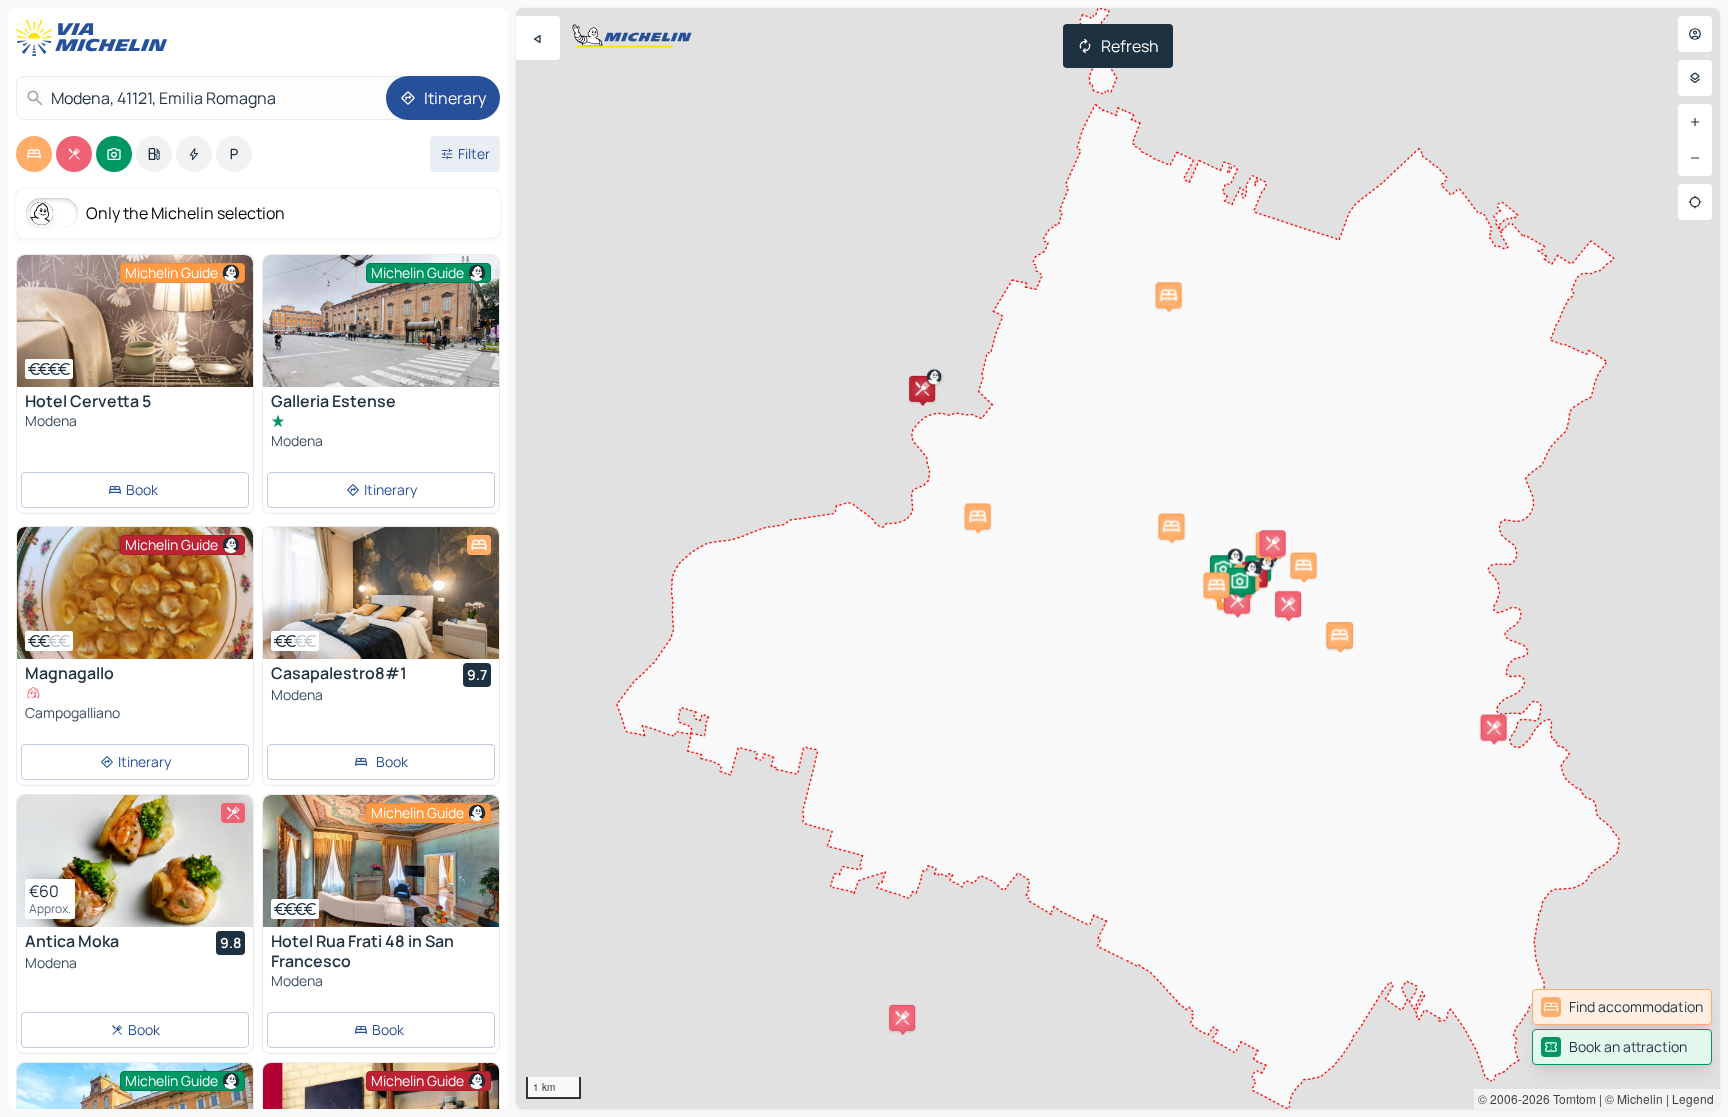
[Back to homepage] (96, 38)
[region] (1118, 558)
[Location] (1695, 202)
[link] (1622, 1007)
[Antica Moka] (135, 861)
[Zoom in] (1695, 122)
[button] (922, 389)
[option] (34, 154)
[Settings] (1695, 78)
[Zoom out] (1695, 158)
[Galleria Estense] (381, 339)
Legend (1693, 1098)
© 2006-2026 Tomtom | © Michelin (1570, 1098)
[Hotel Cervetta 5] (135, 321)
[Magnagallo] (135, 593)
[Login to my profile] (1695, 34)
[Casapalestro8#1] (381, 593)
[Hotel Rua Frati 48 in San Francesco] (381, 861)
